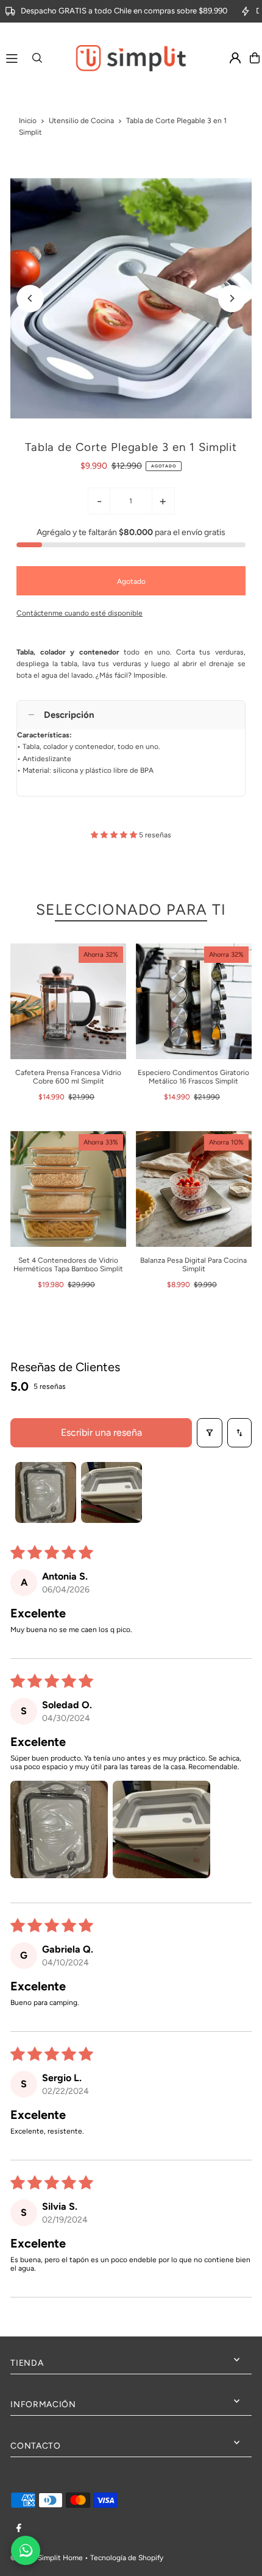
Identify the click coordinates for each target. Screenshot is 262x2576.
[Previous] (30, 298)
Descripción (69, 715)
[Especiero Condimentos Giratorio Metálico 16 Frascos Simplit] (194, 1001)
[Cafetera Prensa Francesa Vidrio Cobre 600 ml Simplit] (68, 1001)
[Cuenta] (235, 58)
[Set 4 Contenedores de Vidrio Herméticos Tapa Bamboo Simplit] (68, 1189)
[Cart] (255, 58)
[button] (115, 835)
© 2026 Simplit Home (47, 2558)
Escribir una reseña (101, 1432)
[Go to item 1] (46, 1492)
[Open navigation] (12, 57)
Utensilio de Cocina (81, 121)
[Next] (232, 298)
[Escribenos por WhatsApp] (26, 2550)
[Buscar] (37, 58)
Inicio (28, 121)
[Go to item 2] (112, 1492)
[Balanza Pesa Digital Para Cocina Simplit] (194, 1189)
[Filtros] (210, 1433)
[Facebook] (19, 2529)
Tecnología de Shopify (127, 2558)
